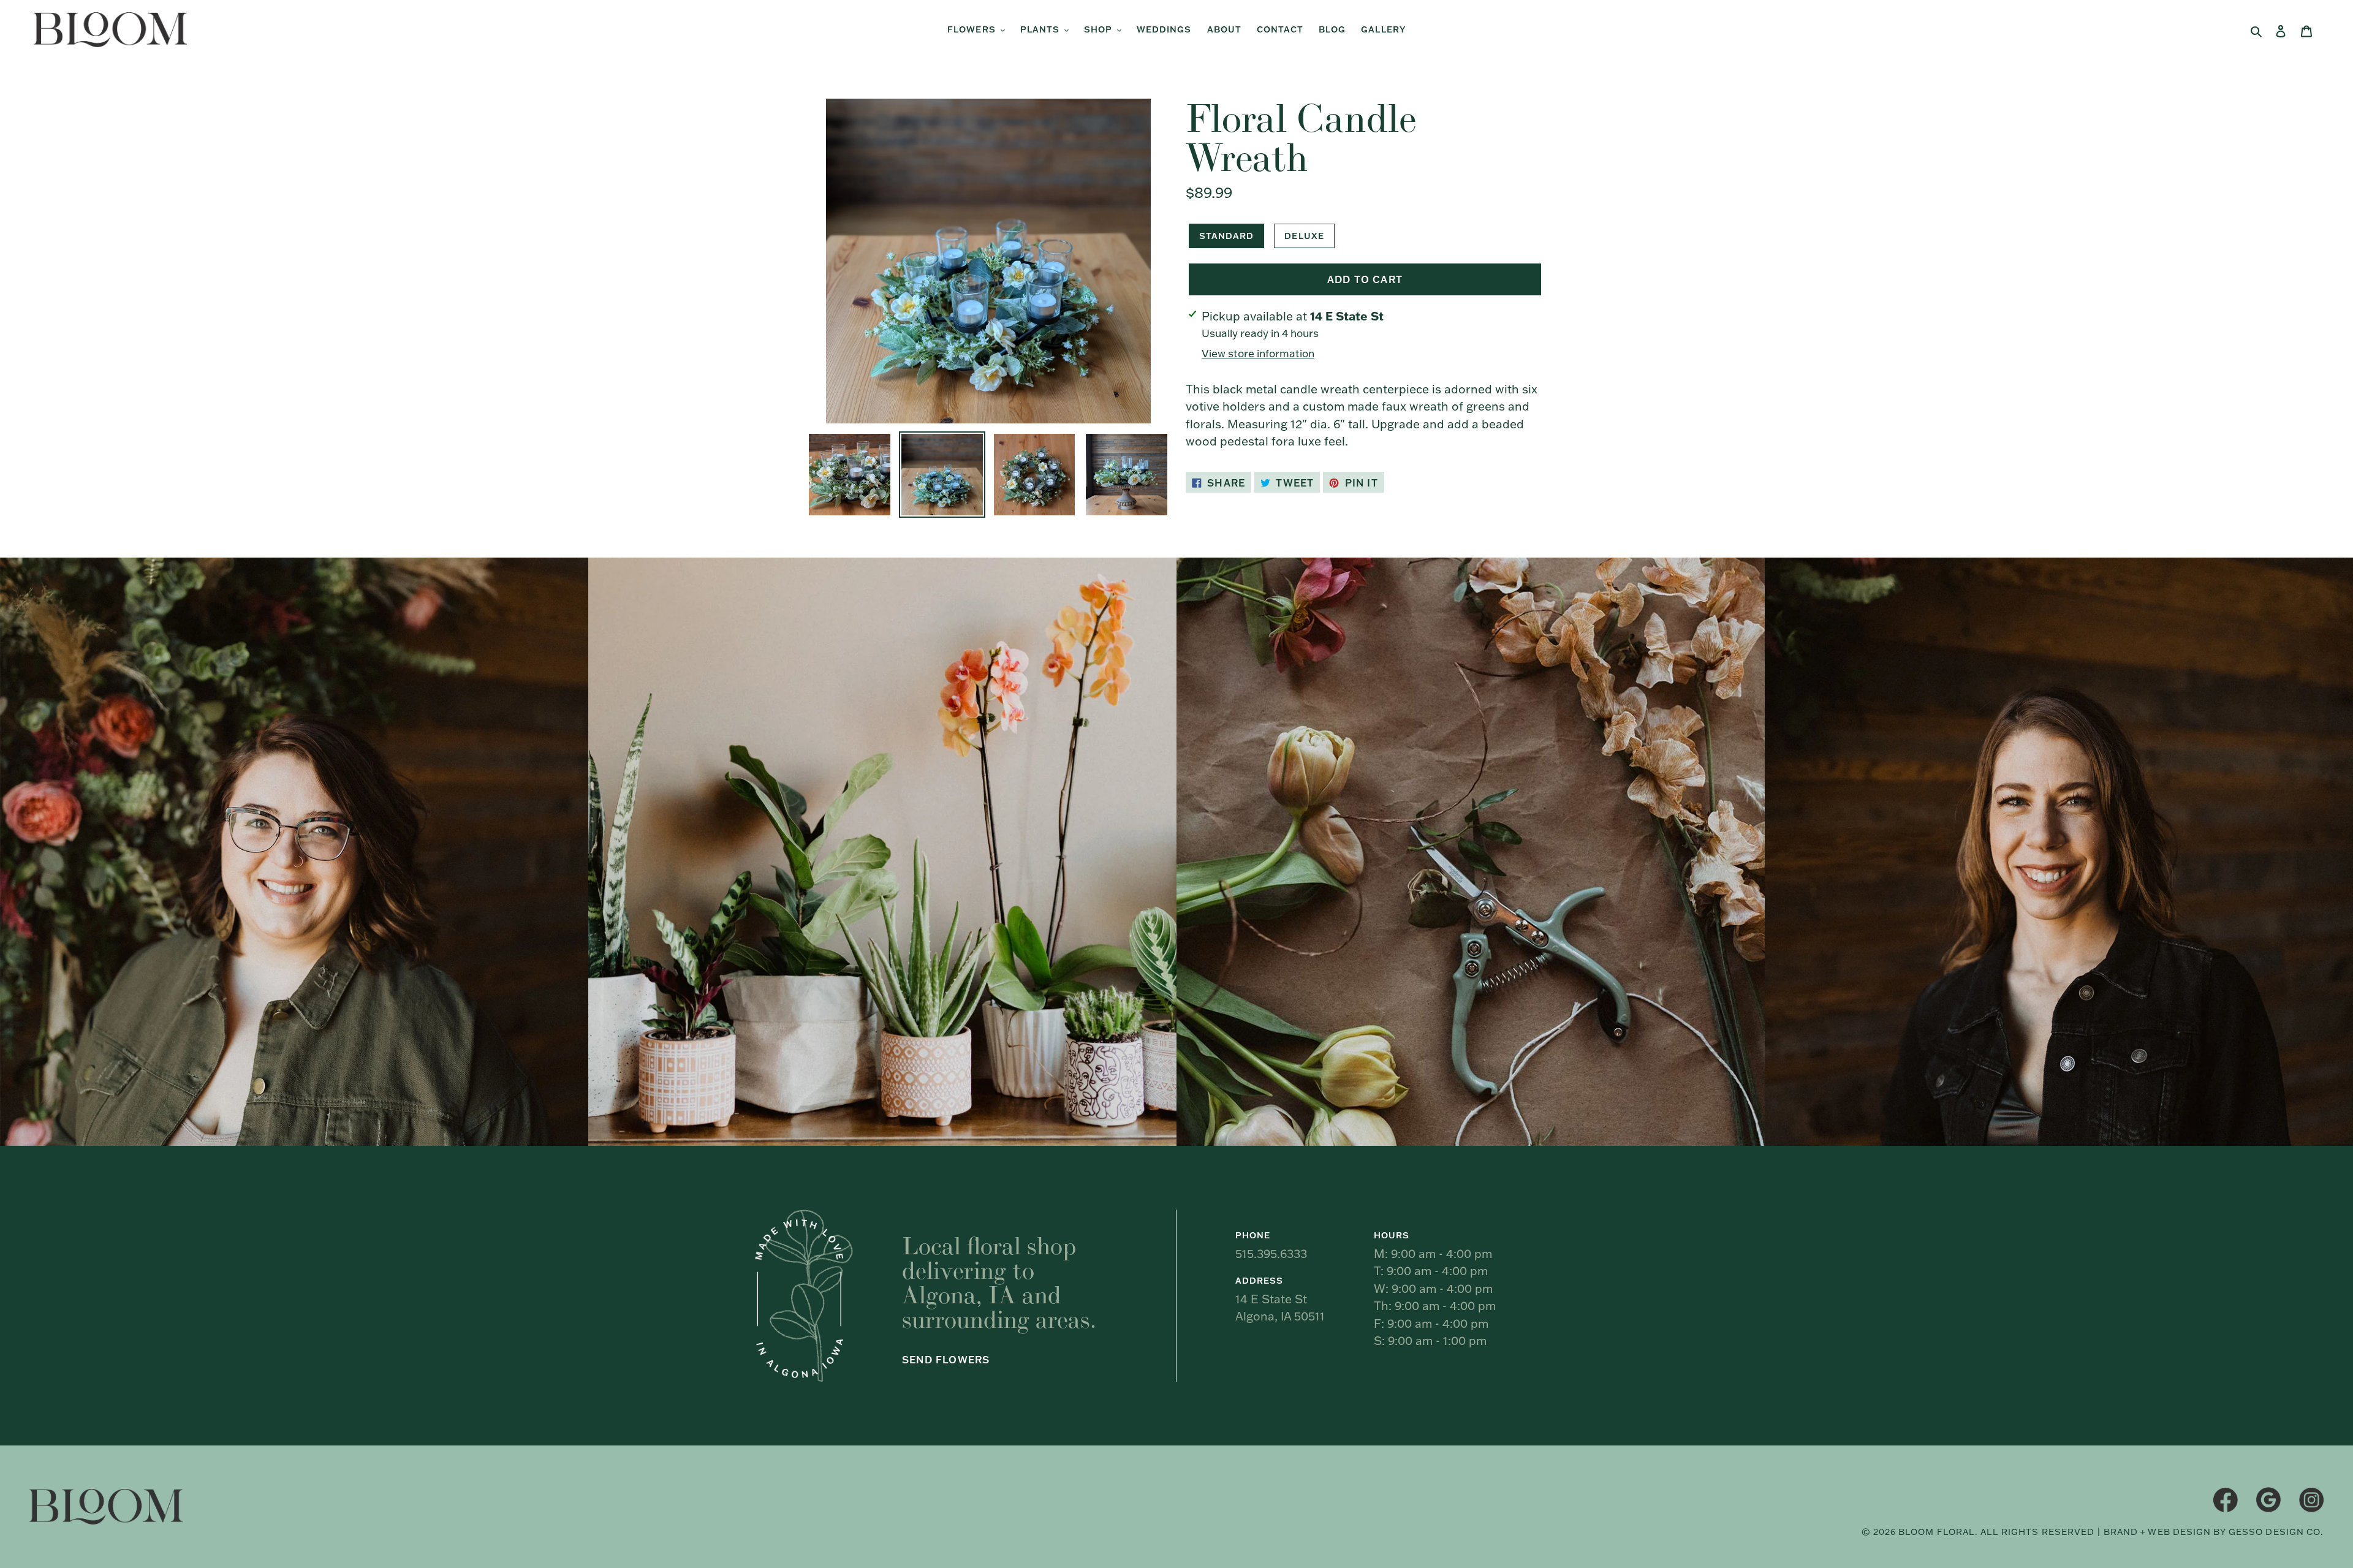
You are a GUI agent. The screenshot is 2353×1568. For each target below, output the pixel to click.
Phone (1253, 1235)
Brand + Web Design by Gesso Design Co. (2214, 1532)
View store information (1258, 353)
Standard (1226, 236)
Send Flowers (946, 1360)
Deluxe (1304, 236)
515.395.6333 (1271, 1254)
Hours (1392, 1235)
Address (1259, 1281)
